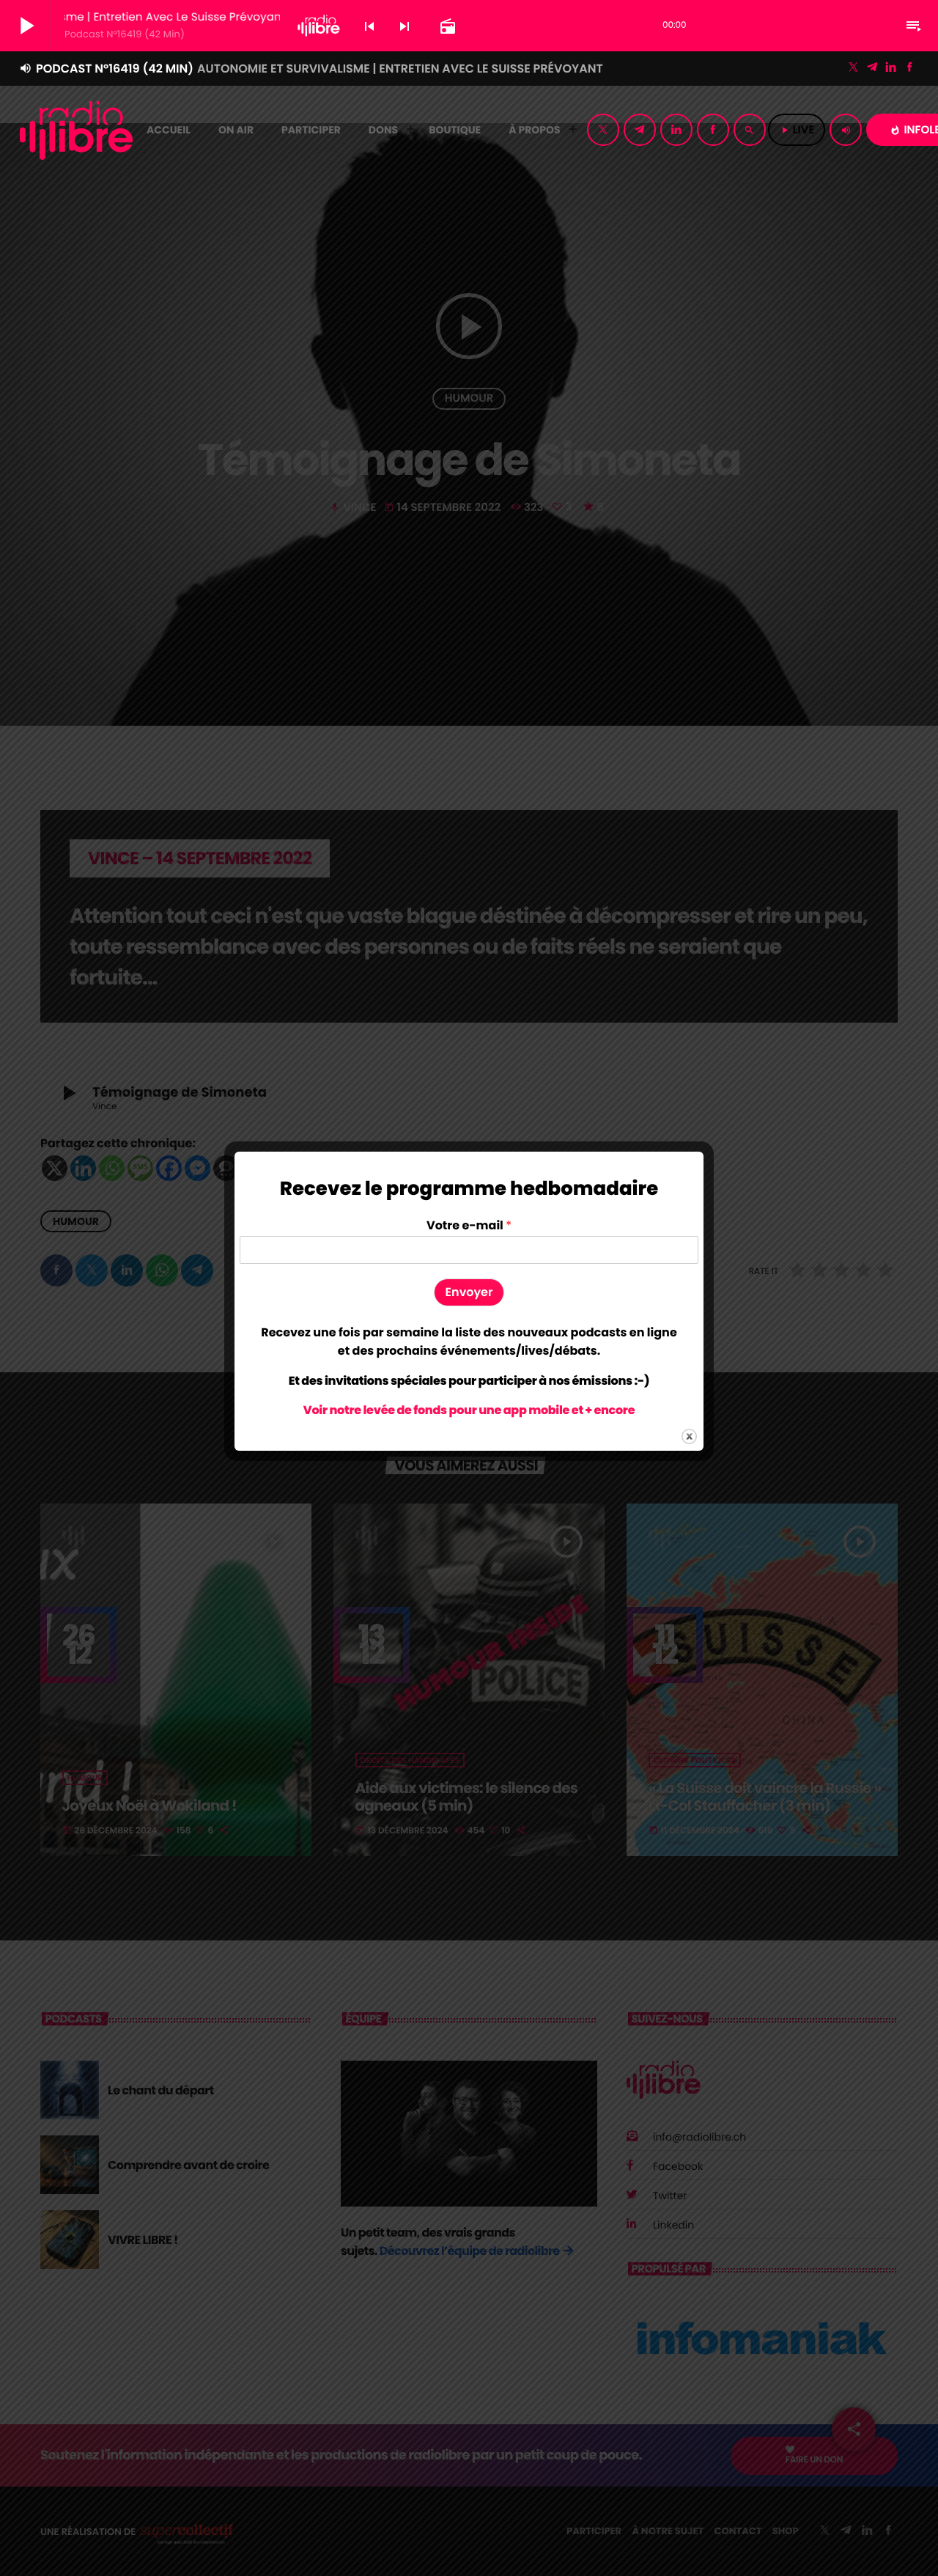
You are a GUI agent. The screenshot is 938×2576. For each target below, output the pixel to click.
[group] (469, 1342)
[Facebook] (909, 68)
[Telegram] (872, 68)
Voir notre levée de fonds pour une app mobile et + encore (469, 1410)
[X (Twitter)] (854, 68)
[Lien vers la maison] (76, 130)
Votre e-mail (469, 1226)
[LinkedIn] (891, 68)
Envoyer (469, 1292)
